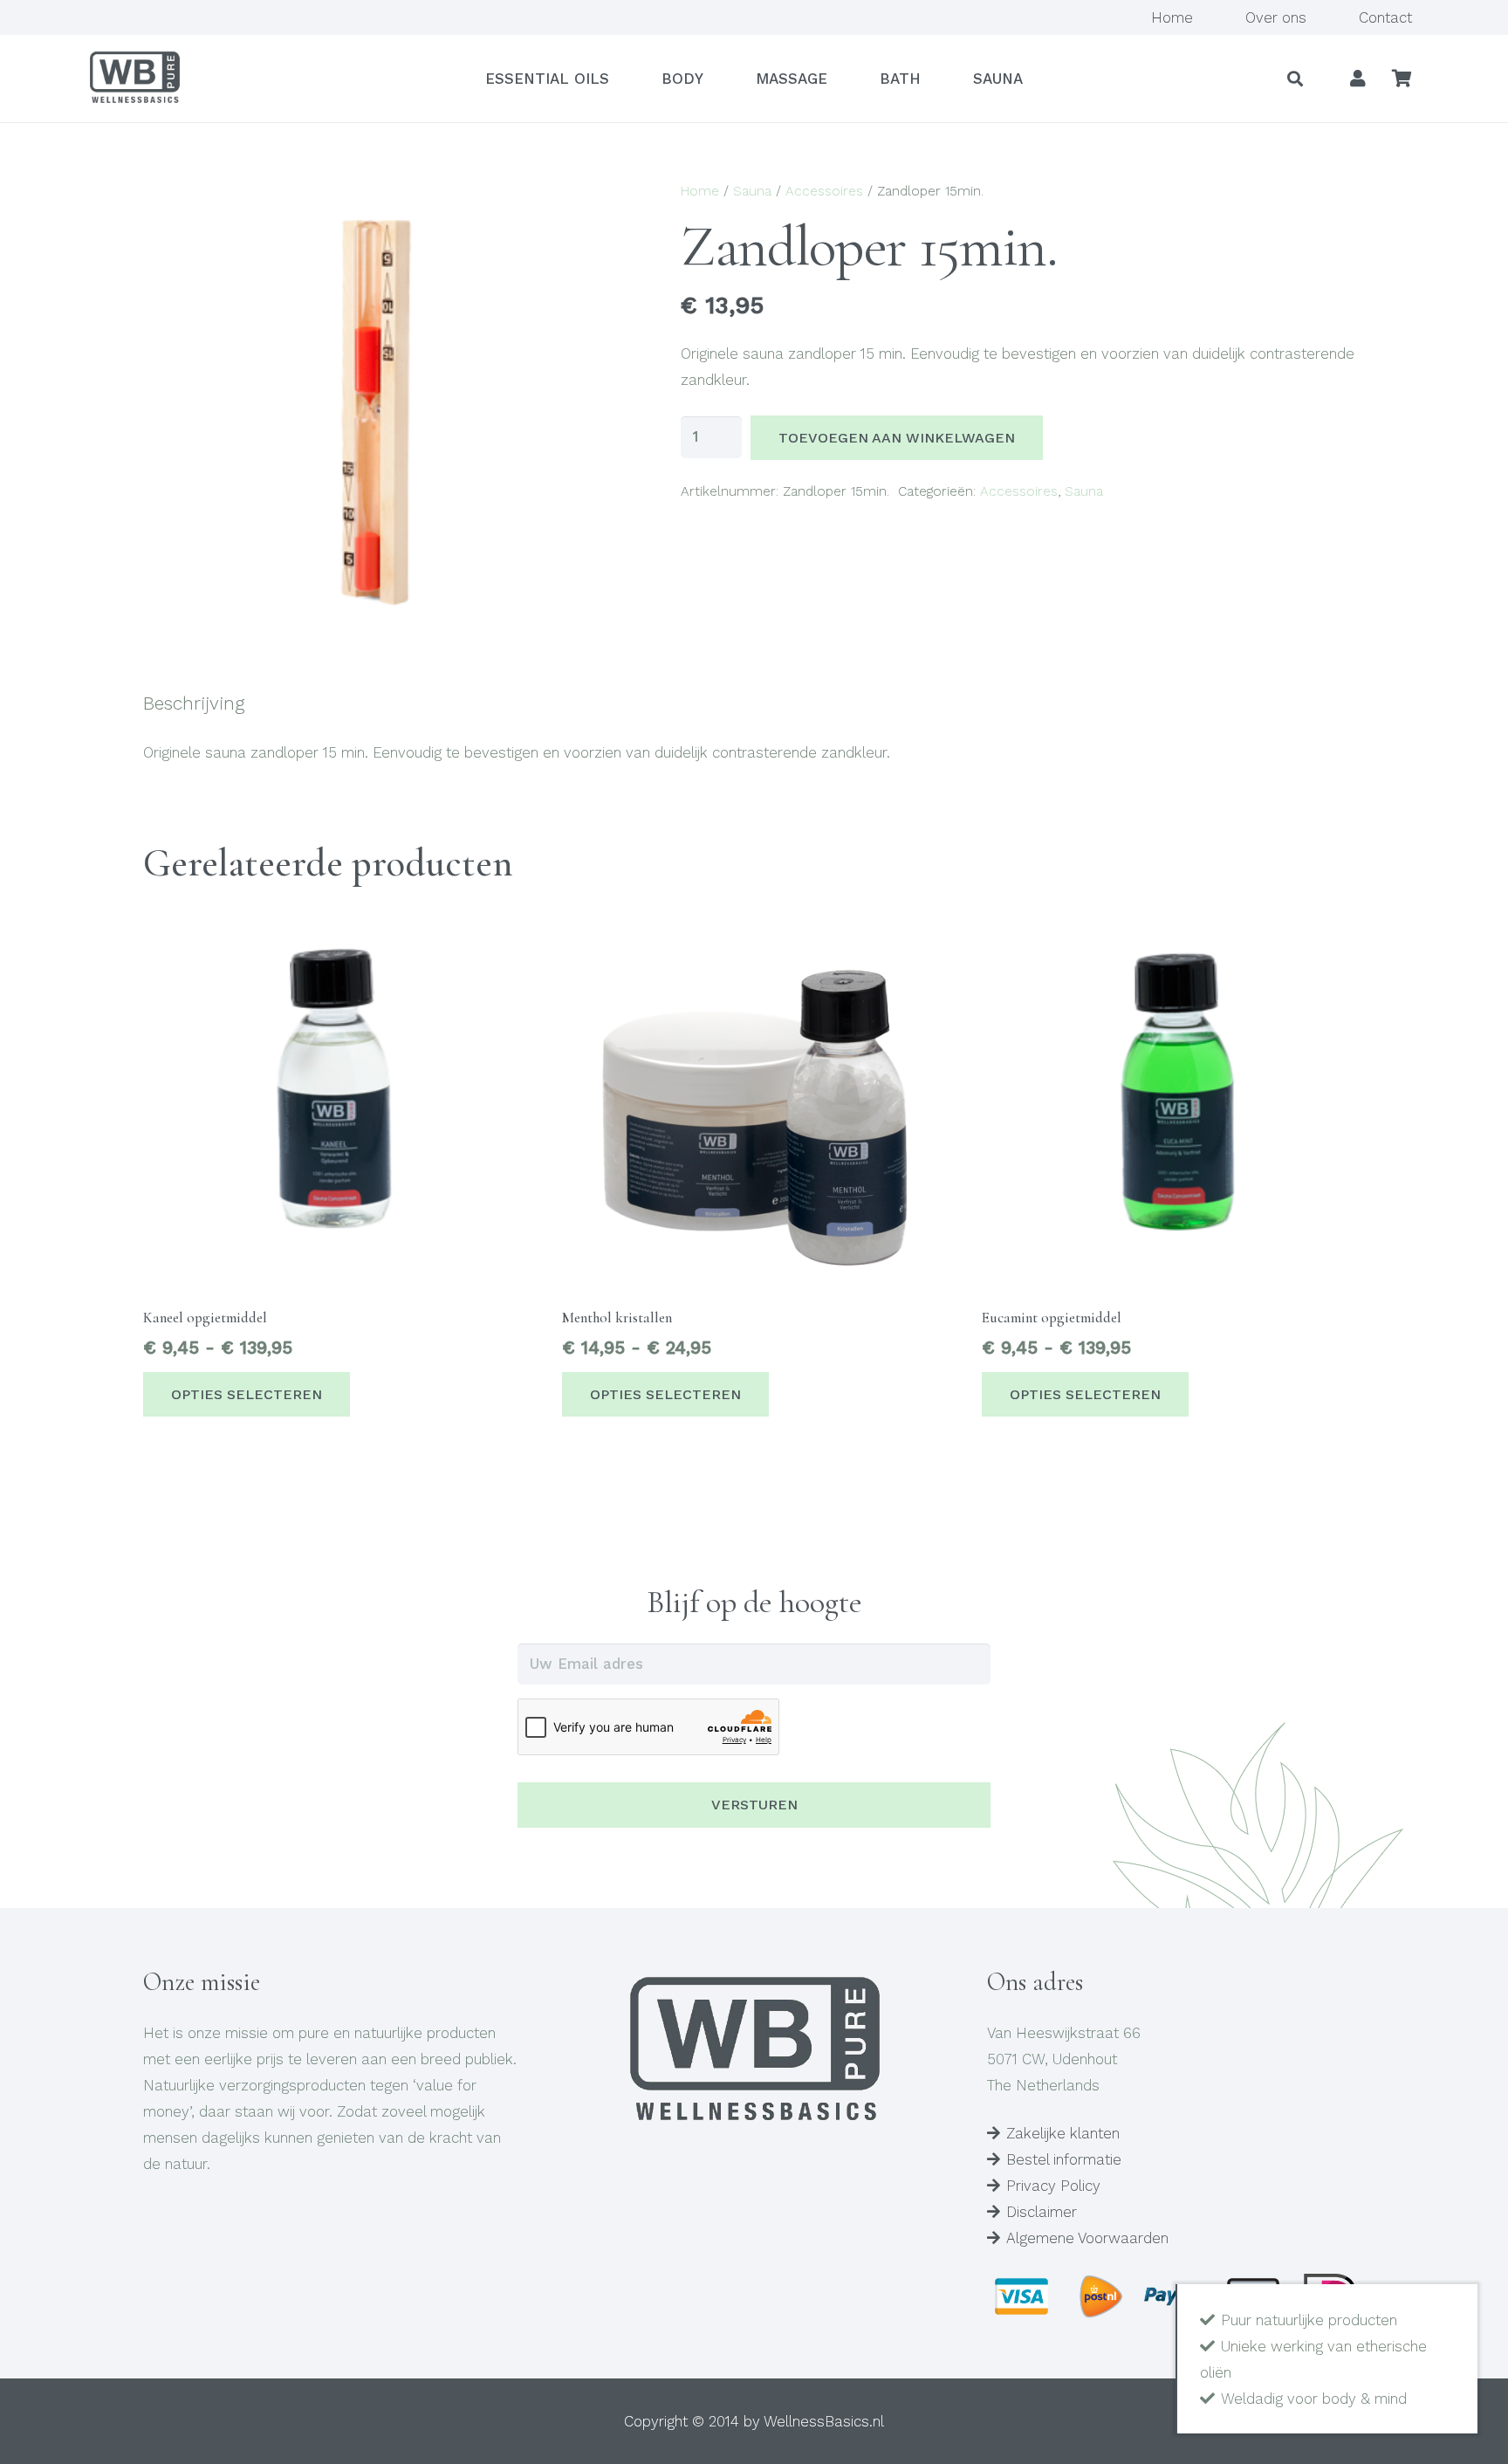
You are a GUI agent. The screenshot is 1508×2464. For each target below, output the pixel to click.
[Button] (1358, 79)
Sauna (752, 191)
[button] (1296, 79)
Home (700, 191)
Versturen (754, 1805)
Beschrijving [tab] (194, 703)
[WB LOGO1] (134, 79)
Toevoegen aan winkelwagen (897, 438)
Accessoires (824, 191)
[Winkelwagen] (1402, 79)
